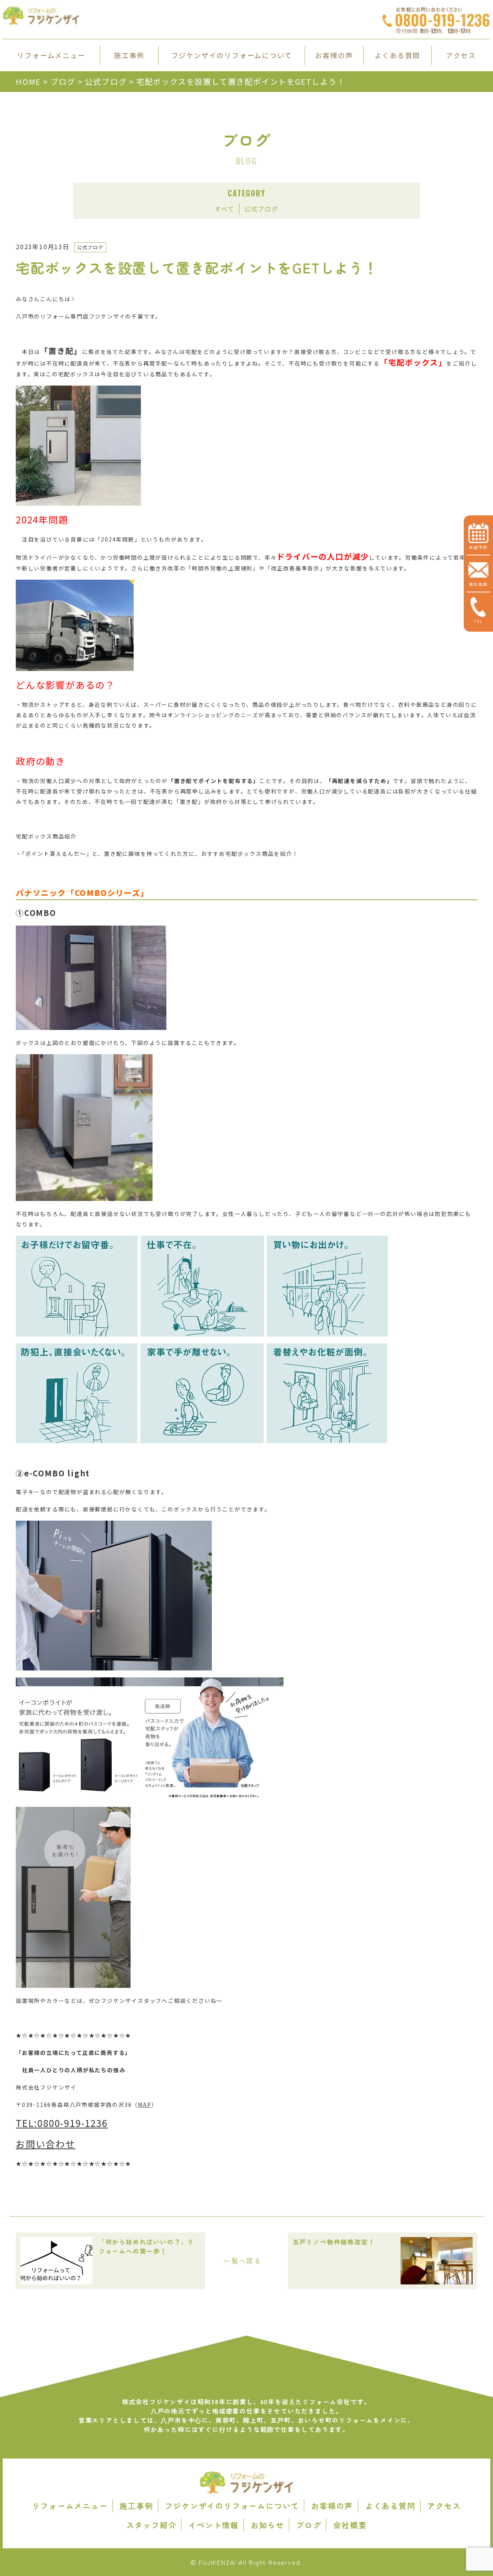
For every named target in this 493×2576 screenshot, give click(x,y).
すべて (224, 209)
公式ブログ (261, 209)
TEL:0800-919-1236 (62, 2123)
